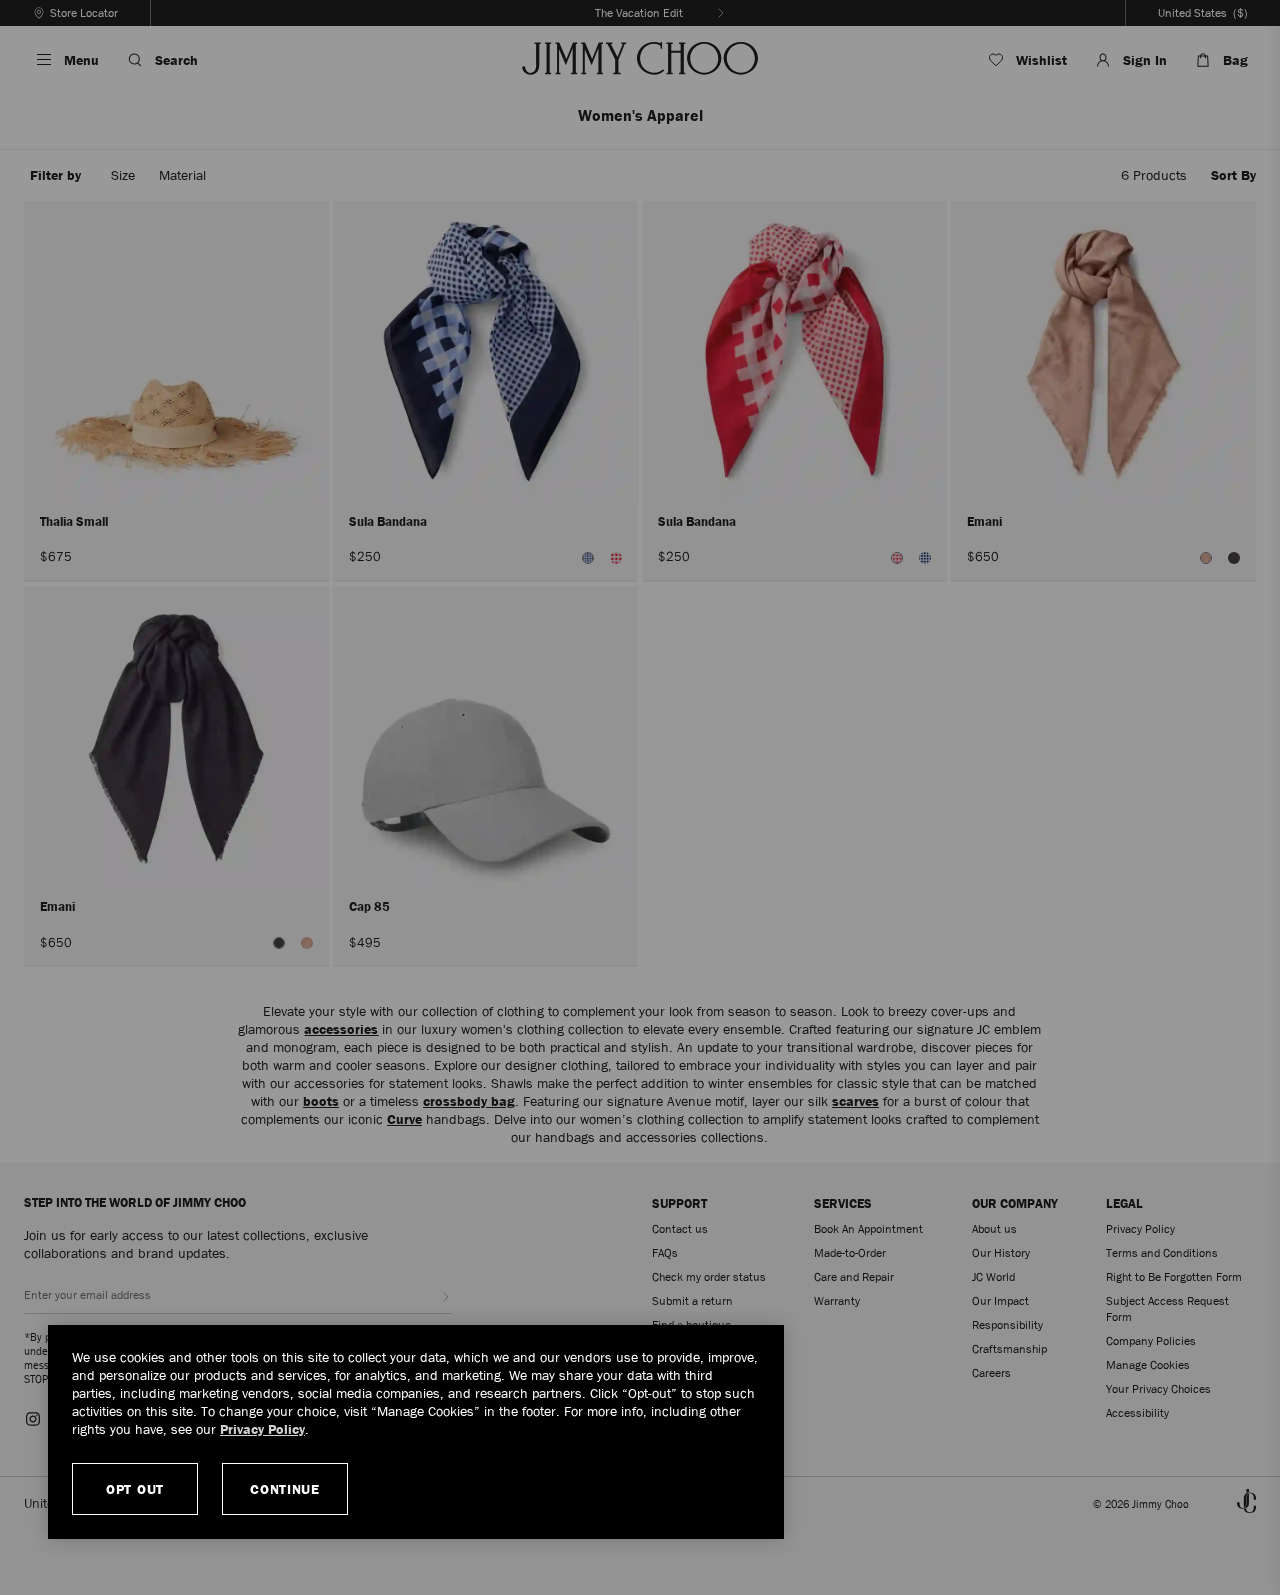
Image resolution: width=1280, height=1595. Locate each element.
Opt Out (135, 1489)
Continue (285, 1489)
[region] (416, 1432)
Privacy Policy (262, 1429)
